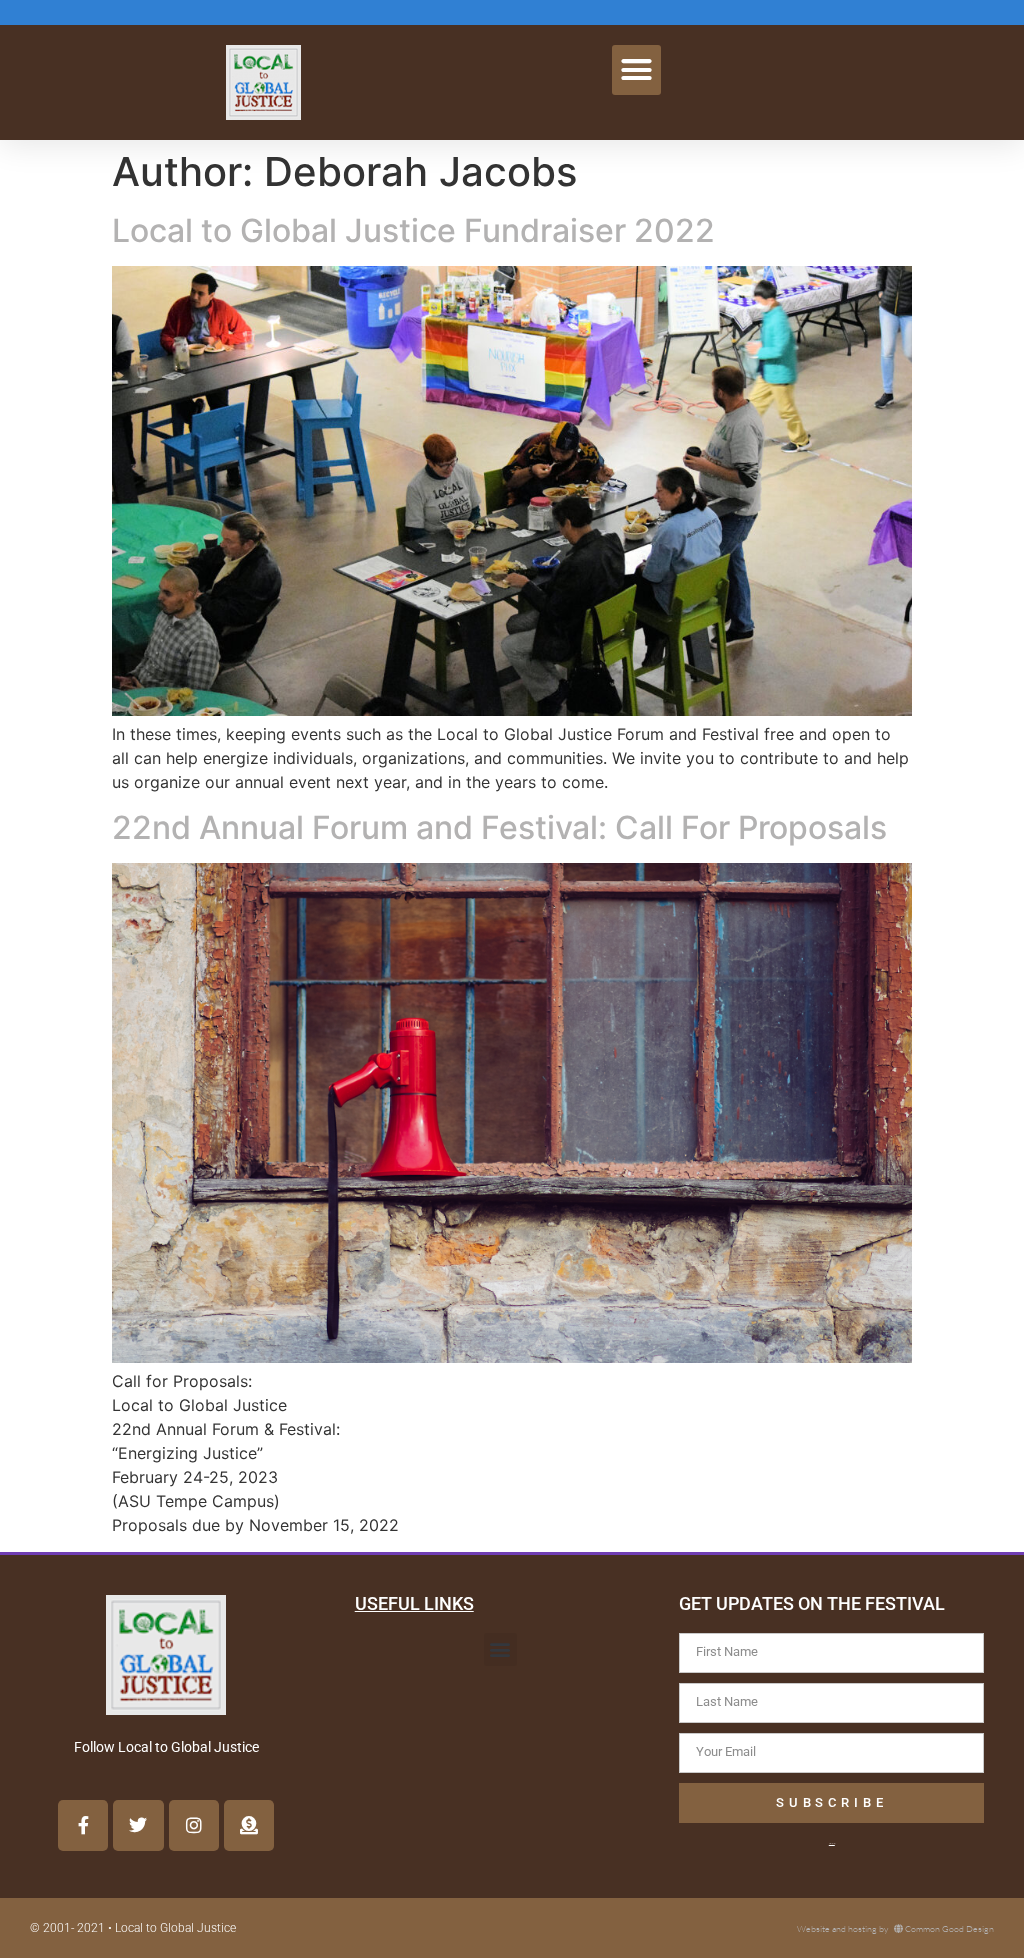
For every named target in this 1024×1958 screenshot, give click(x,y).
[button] (637, 70)
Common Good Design (949, 1928)
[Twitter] (138, 1825)
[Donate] (249, 1825)
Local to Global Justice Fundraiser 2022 (413, 230)
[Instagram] (194, 1825)
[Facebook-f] (83, 1825)
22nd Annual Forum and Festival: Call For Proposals (499, 827)
